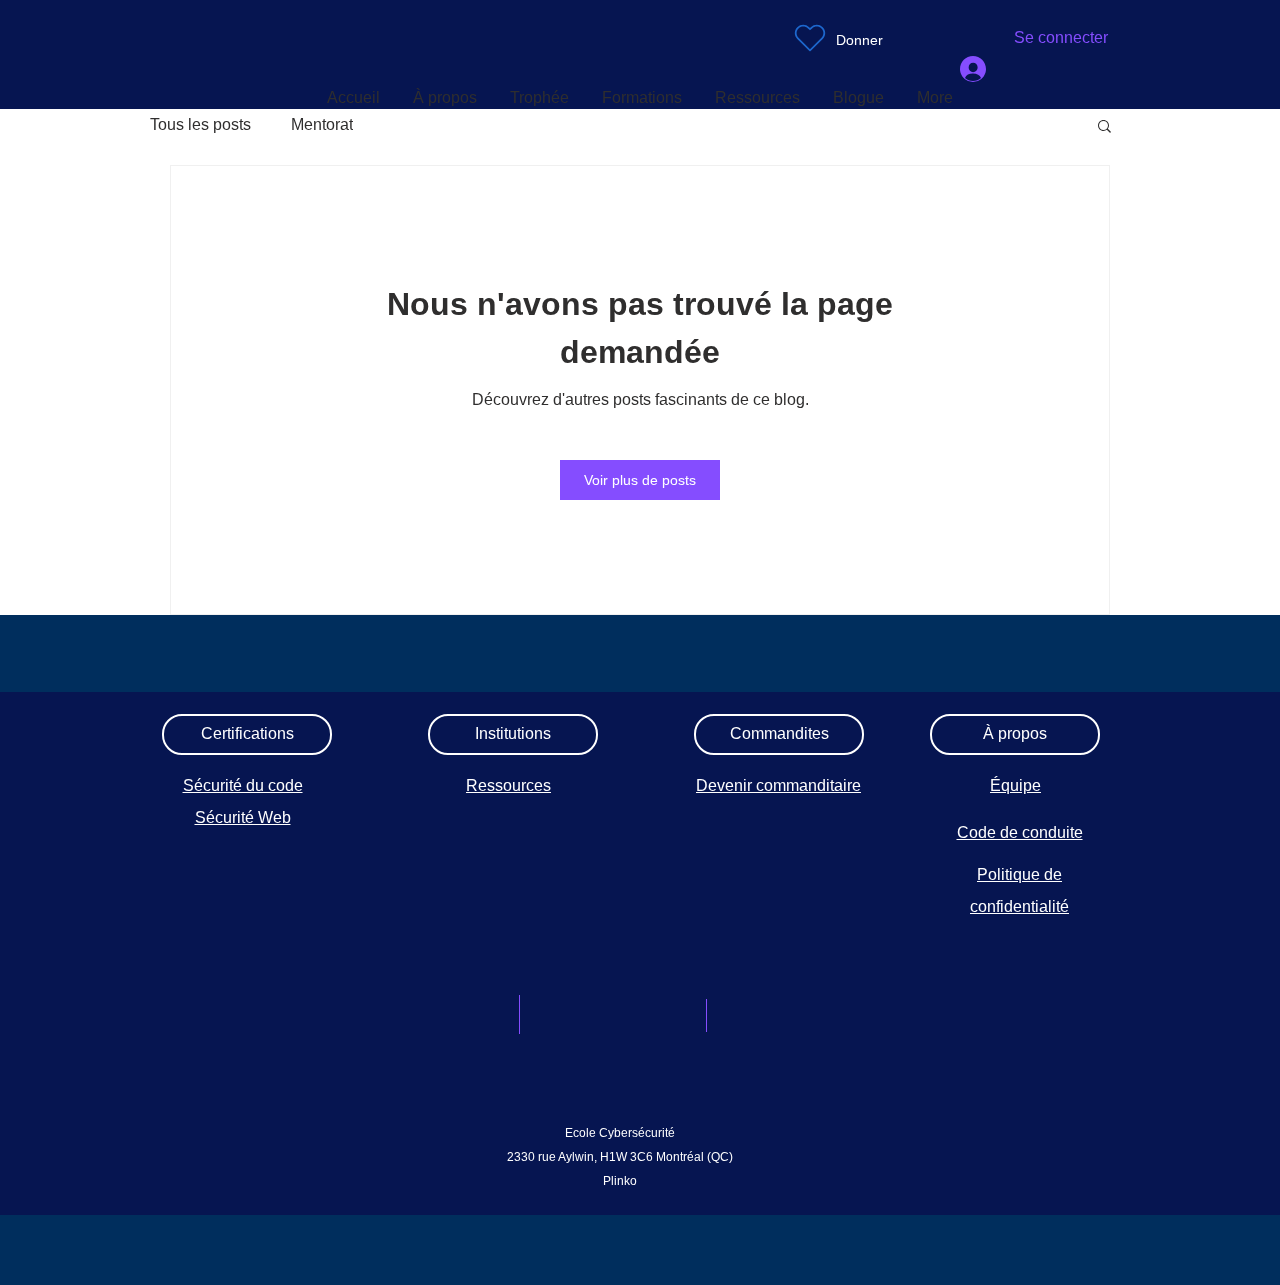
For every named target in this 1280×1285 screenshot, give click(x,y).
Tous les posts (200, 124)
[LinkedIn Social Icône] (606, 1063)
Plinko (620, 1181)
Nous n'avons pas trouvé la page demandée (640, 328)
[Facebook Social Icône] (658, 1063)
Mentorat (322, 124)
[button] (1104, 127)
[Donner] (810, 38)
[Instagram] (554, 1063)
